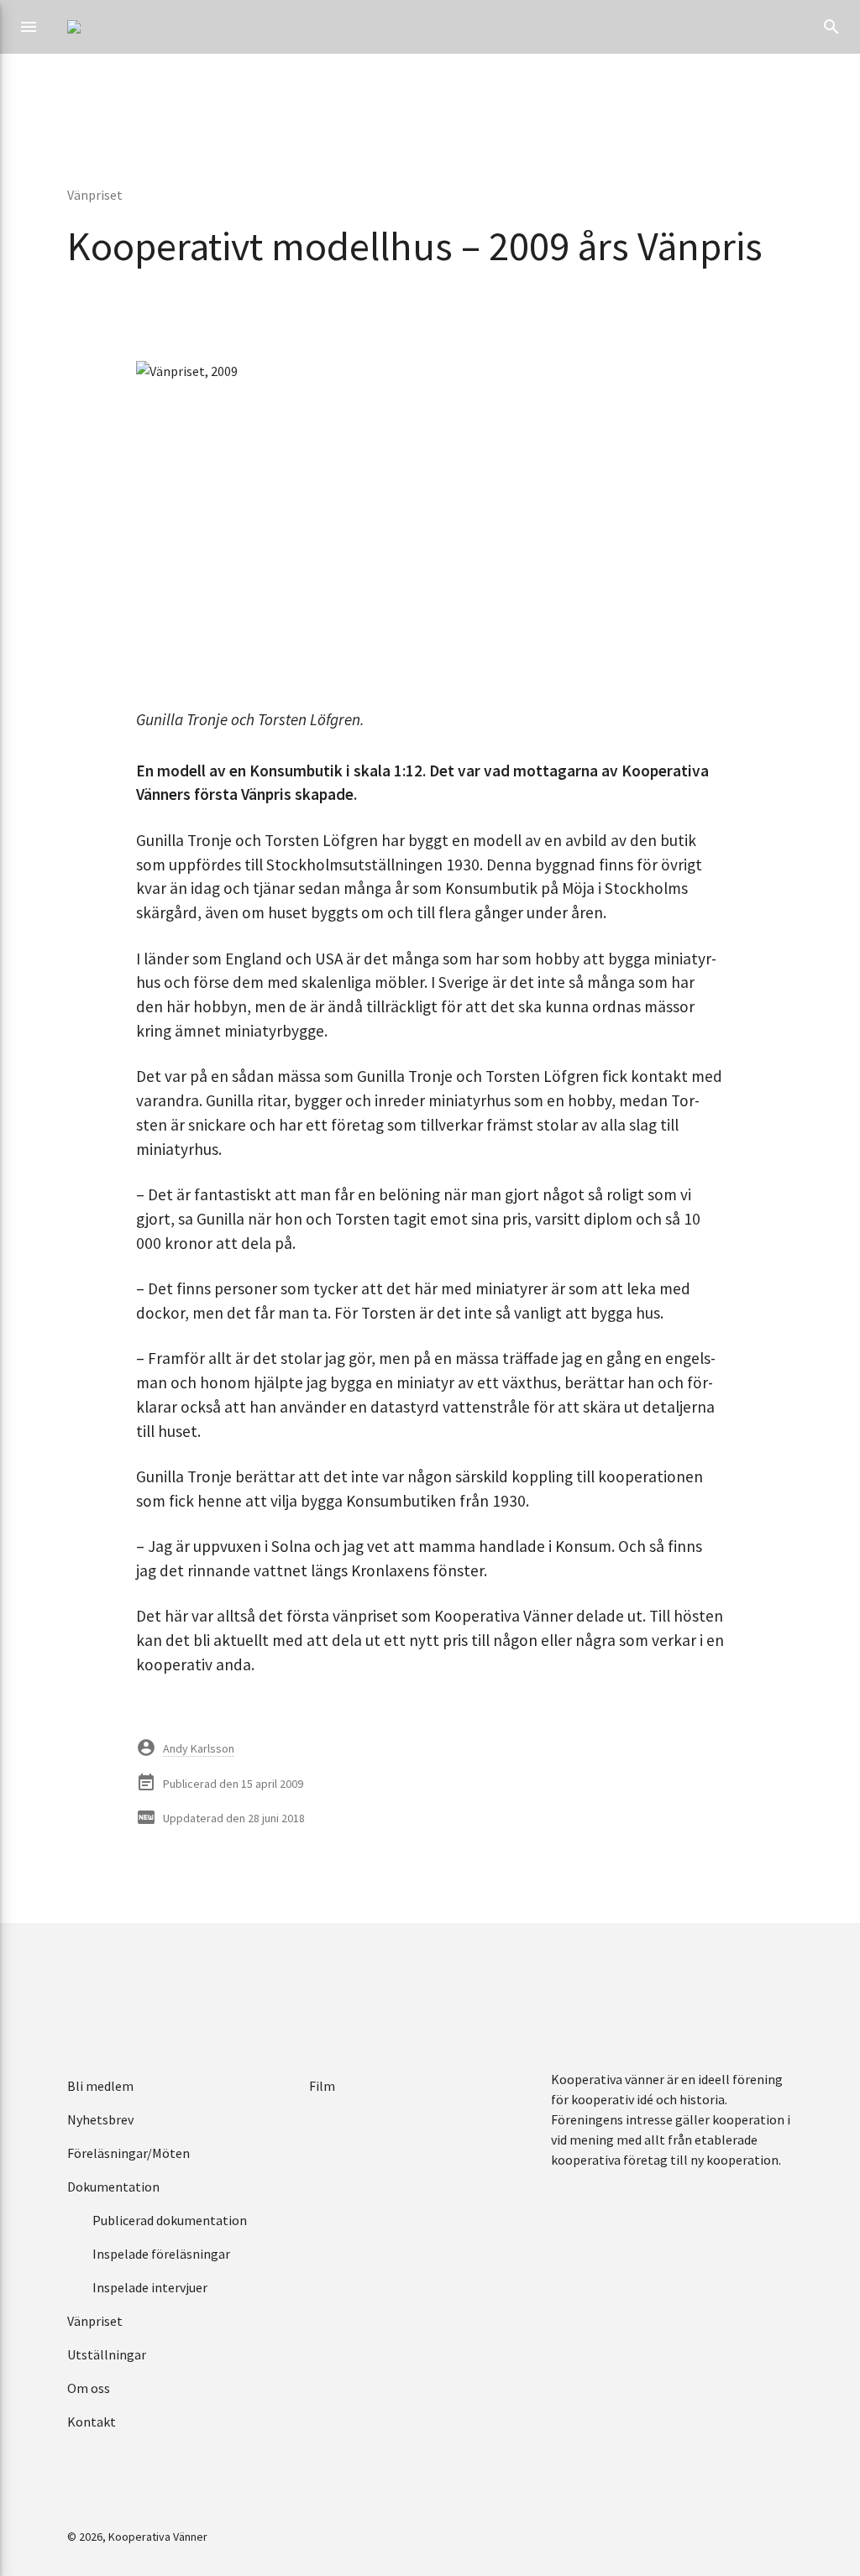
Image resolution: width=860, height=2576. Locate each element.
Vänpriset (95, 195)
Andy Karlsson (199, 1748)
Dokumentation (113, 2187)
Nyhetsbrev (100, 2119)
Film (322, 2086)
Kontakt (92, 2422)
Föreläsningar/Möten (128, 2153)
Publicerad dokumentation (170, 2220)
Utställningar (107, 2354)
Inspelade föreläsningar (161, 2254)
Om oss (89, 2388)
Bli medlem (100, 2086)
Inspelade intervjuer (150, 2287)
